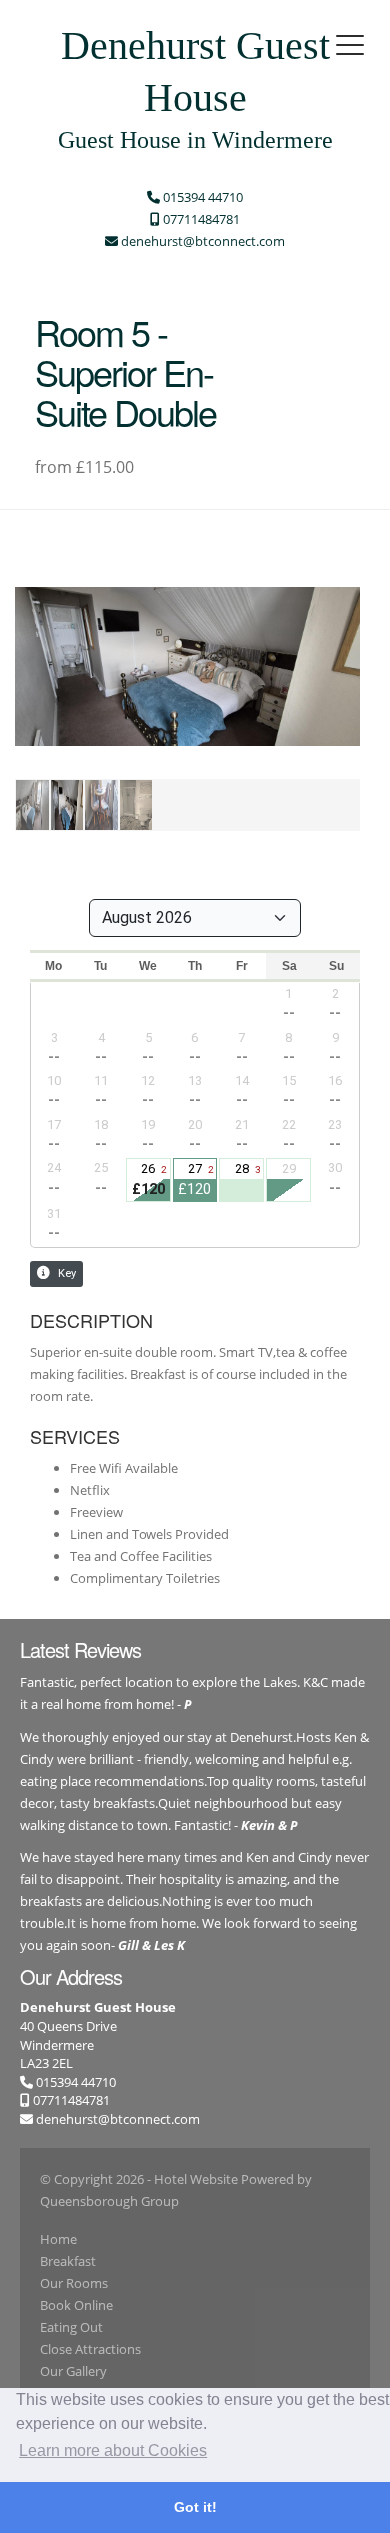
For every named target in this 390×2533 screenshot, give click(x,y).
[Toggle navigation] (350, 45)
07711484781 (70, 2100)
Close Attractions (90, 2349)
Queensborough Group (109, 2201)
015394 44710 (74, 2082)
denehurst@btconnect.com (118, 2119)
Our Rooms (74, 2283)
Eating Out (71, 2327)
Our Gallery (73, 2371)
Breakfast (68, 2261)
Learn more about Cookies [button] (113, 2450)
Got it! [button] (195, 2507)
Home (58, 2239)
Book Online (76, 2305)
